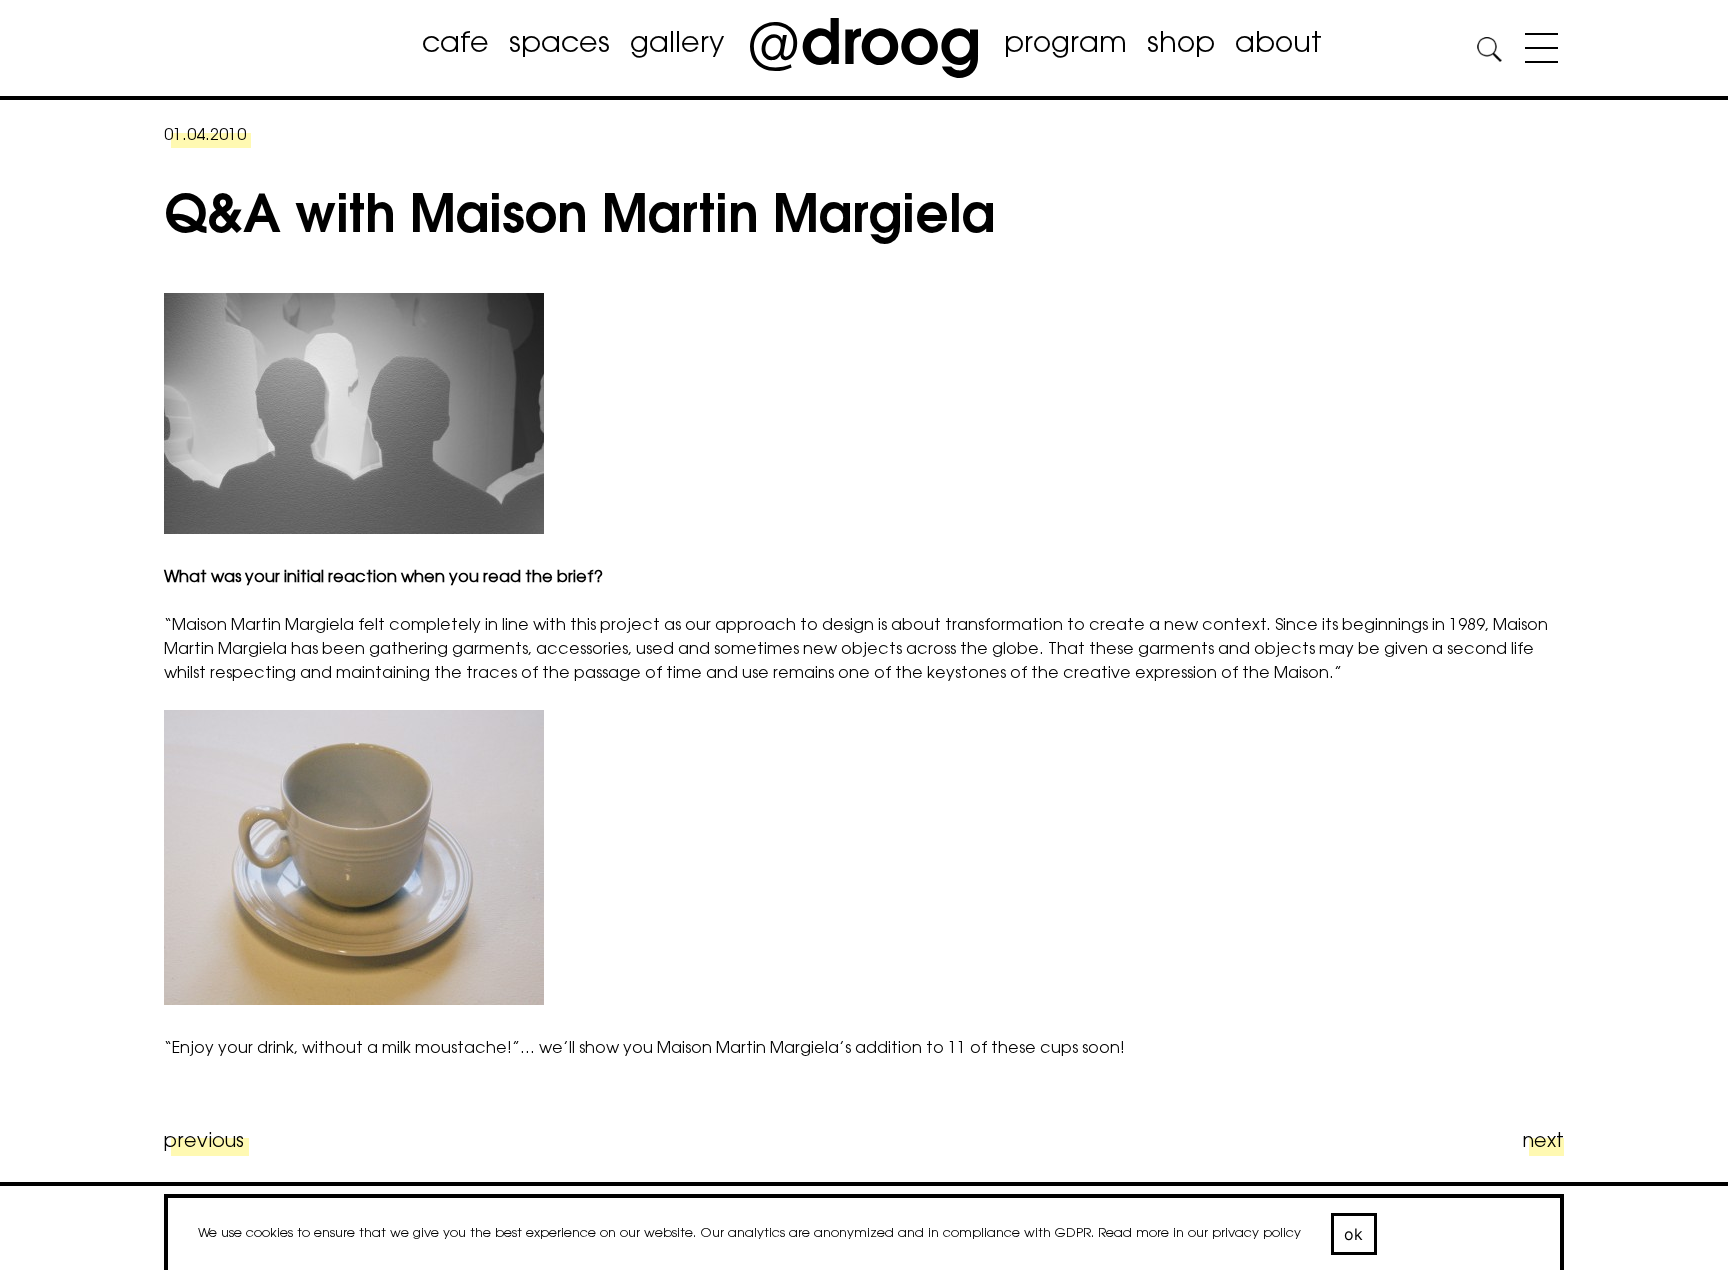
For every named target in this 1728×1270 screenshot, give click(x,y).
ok (1354, 1234)
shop (1181, 45)
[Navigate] (1536, 52)
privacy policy (1256, 1233)
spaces (559, 45)
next (1543, 1142)
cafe (455, 45)
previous (204, 1142)
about (1278, 45)
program (1065, 45)
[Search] (1489, 52)
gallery (677, 45)
